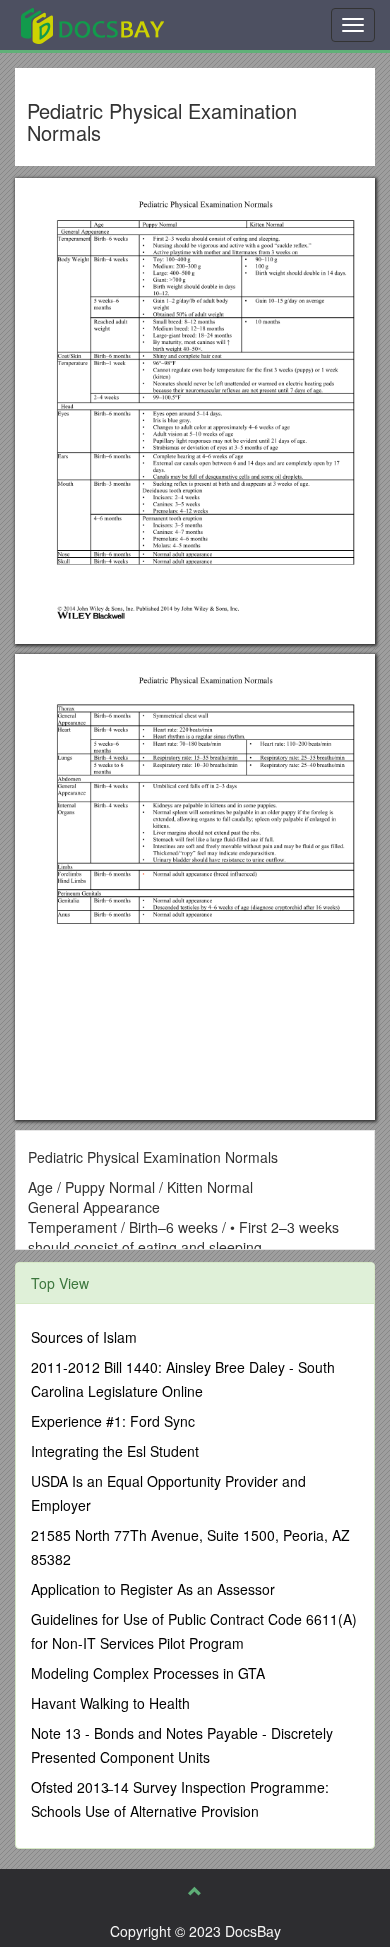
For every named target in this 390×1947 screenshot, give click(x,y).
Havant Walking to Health (110, 1703)
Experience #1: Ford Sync (113, 1421)
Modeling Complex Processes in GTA (148, 1673)
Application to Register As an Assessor (153, 1589)
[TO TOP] (195, 1891)
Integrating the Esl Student (115, 1451)
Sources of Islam (84, 1337)
